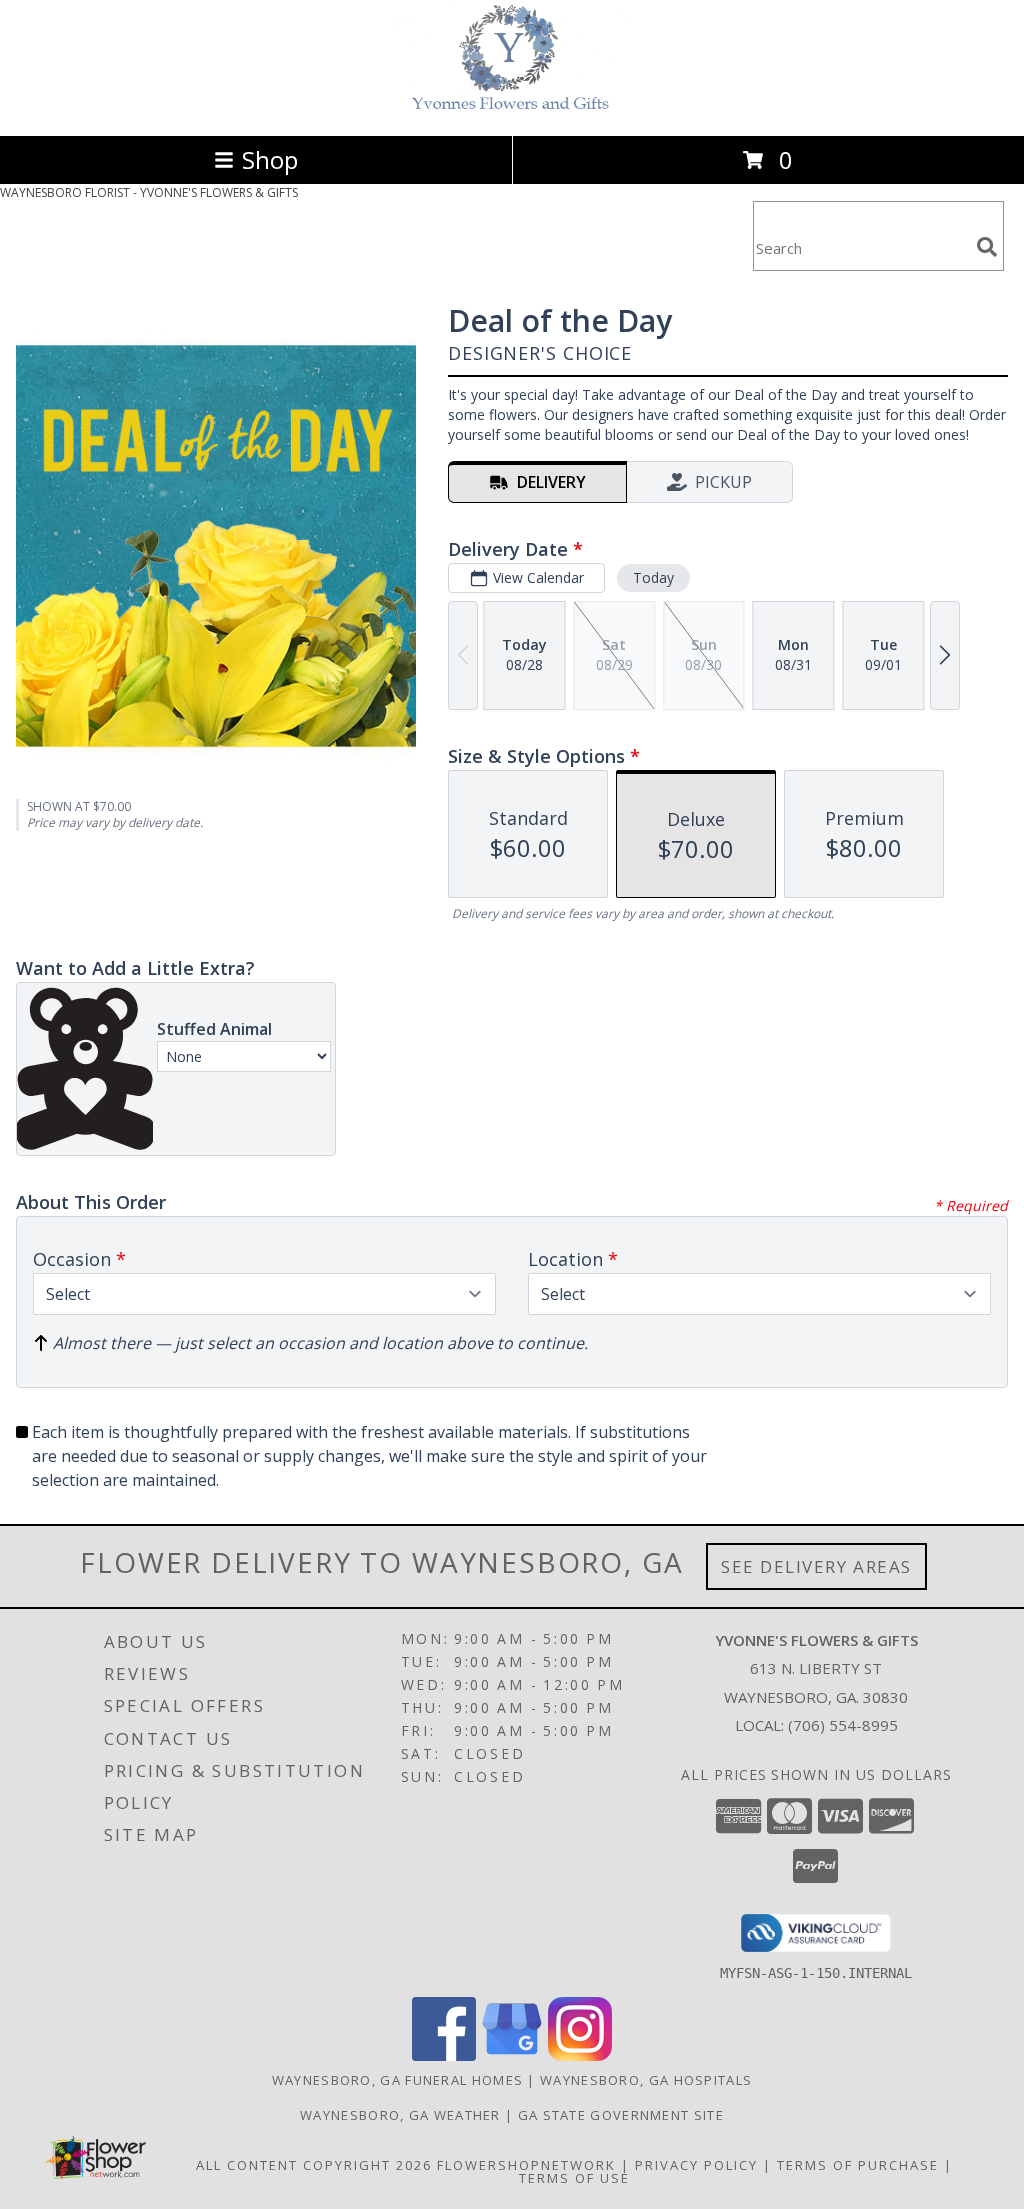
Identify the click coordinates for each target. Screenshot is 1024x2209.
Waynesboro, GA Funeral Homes (397, 2080)
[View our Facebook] (444, 2055)
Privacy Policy (696, 2165)
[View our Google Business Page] (512, 2055)
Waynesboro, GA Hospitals (646, 2080)
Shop (270, 159)
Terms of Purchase (858, 2165)
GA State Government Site (621, 2115)
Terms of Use (574, 2178)
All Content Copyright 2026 (314, 2165)
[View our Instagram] (580, 2055)
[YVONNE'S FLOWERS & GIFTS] (512, 106)
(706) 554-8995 (843, 1725)
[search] (987, 247)
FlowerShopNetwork (526, 2165)
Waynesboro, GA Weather (400, 2115)
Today (653, 577)
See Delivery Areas (816, 1566)
